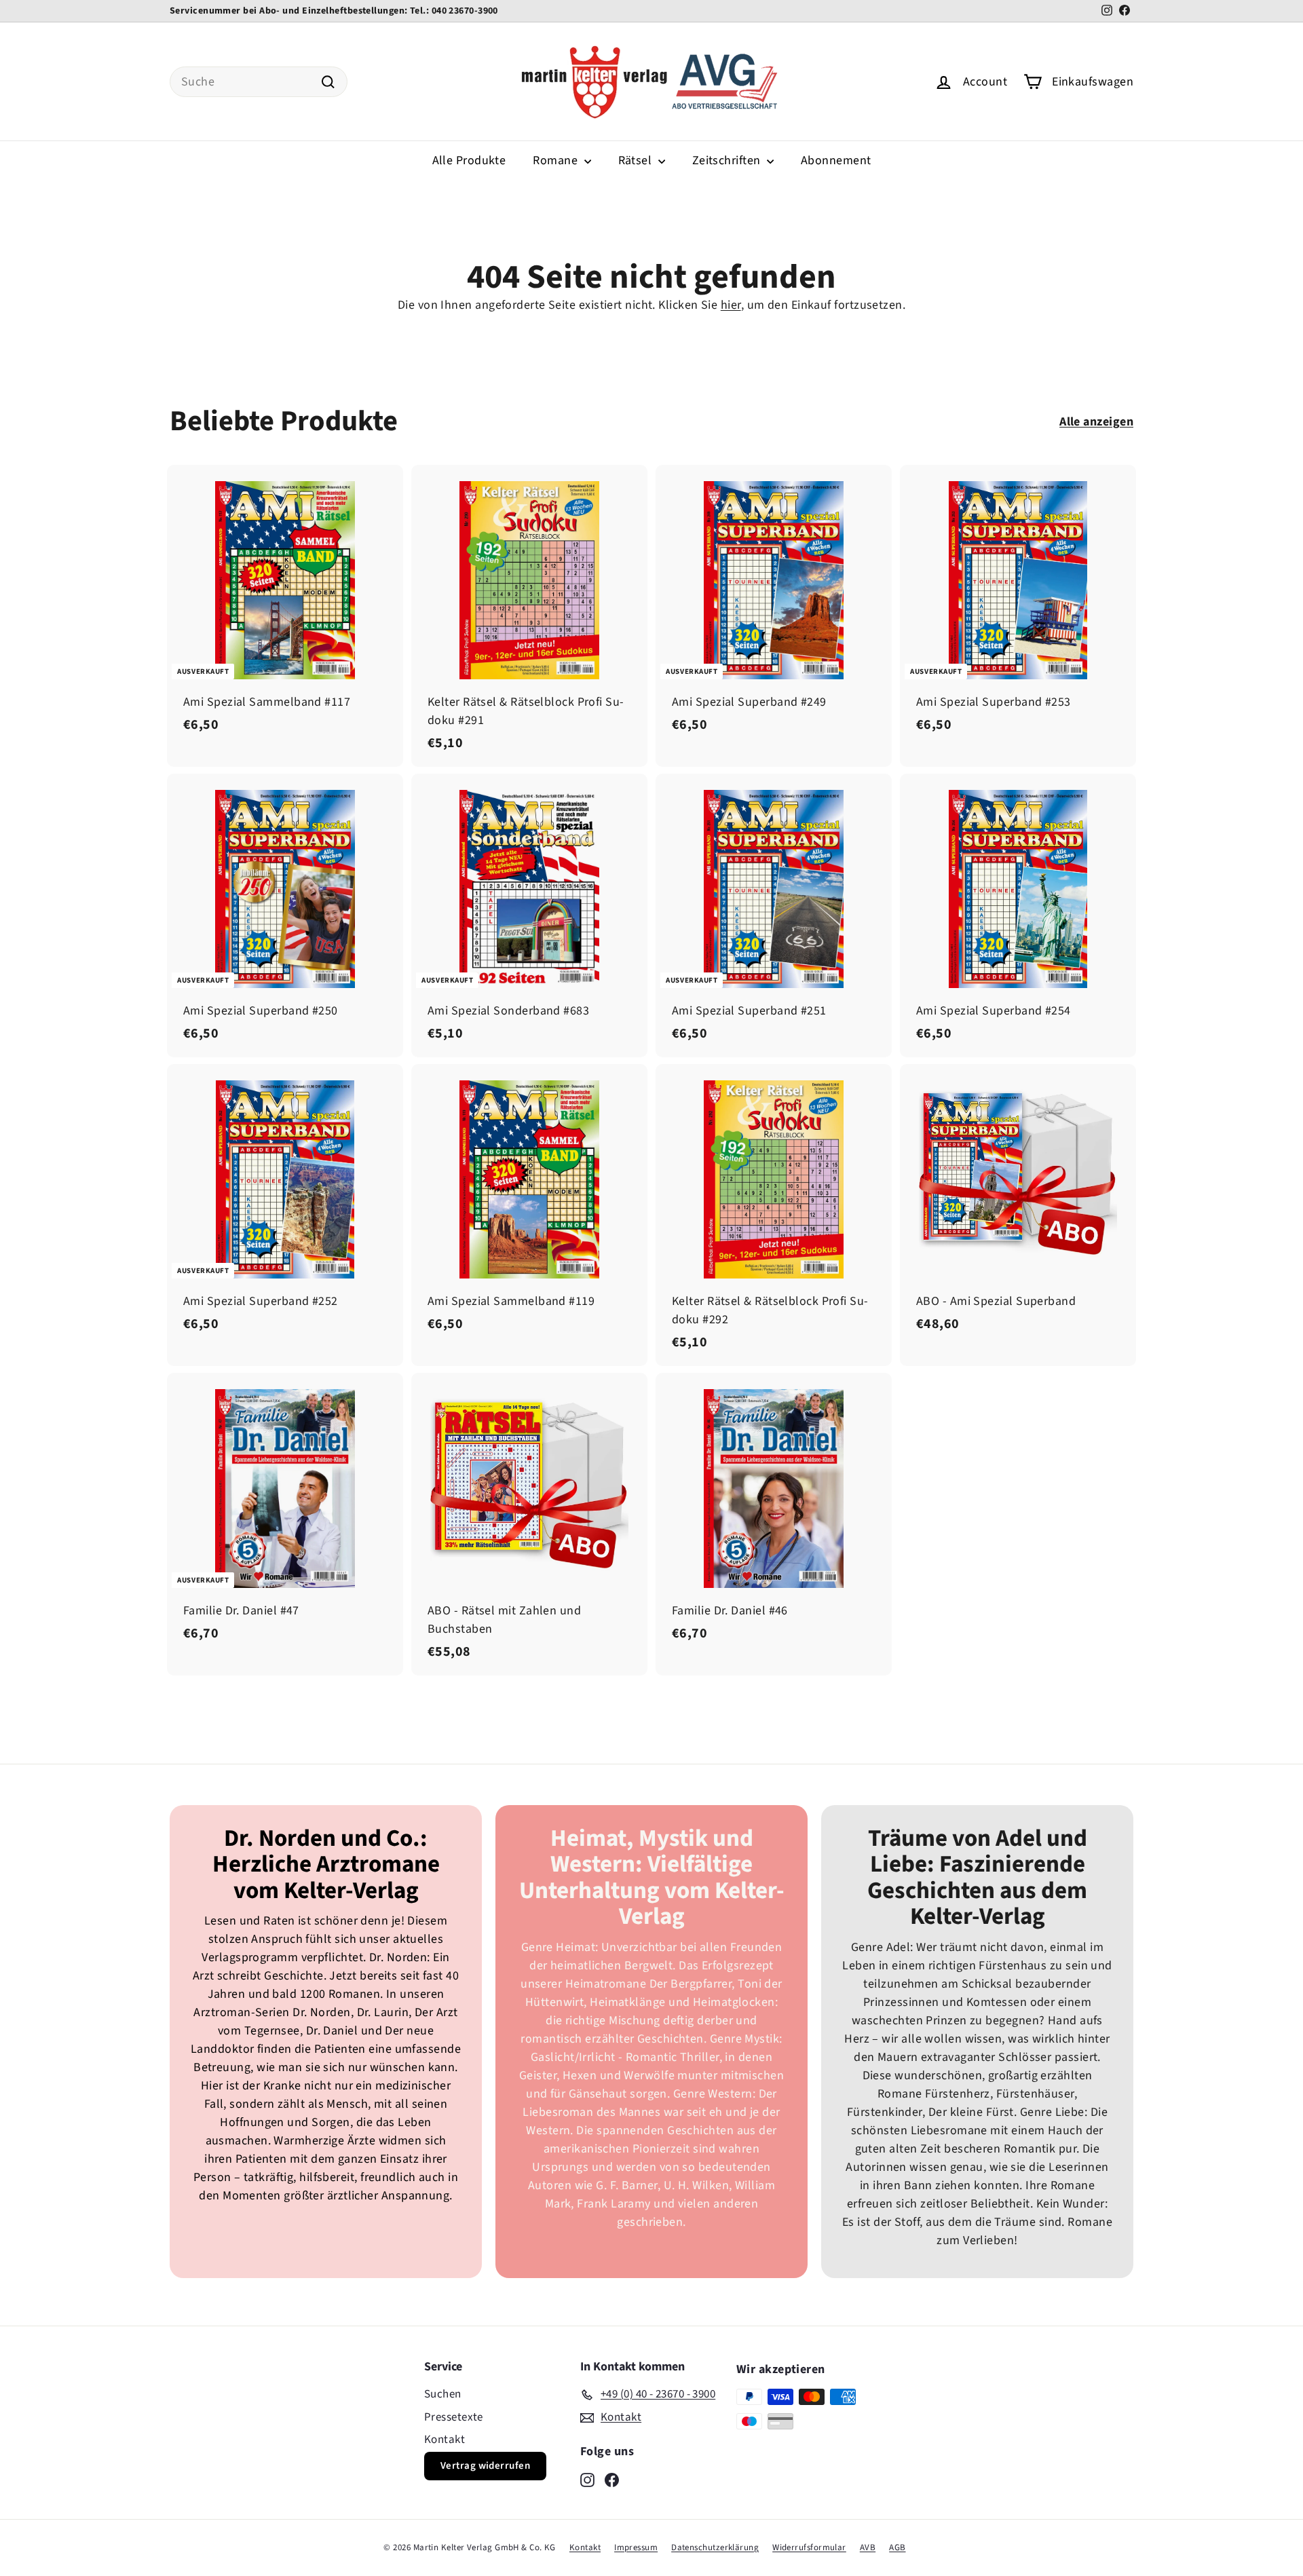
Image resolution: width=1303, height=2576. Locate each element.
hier (731, 305)
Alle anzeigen (1096, 422)
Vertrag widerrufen (485, 2466)
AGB (897, 2547)
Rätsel (637, 160)
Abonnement (836, 160)
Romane (556, 160)
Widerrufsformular (809, 2547)
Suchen (443, 2394)
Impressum (636, 2547)
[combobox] (259, 82)
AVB (868, 2547)
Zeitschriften (728, 160)
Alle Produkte (469, 160)
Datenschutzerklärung (715, 2547)
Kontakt (445, 2440)
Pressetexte (454, 2417)
